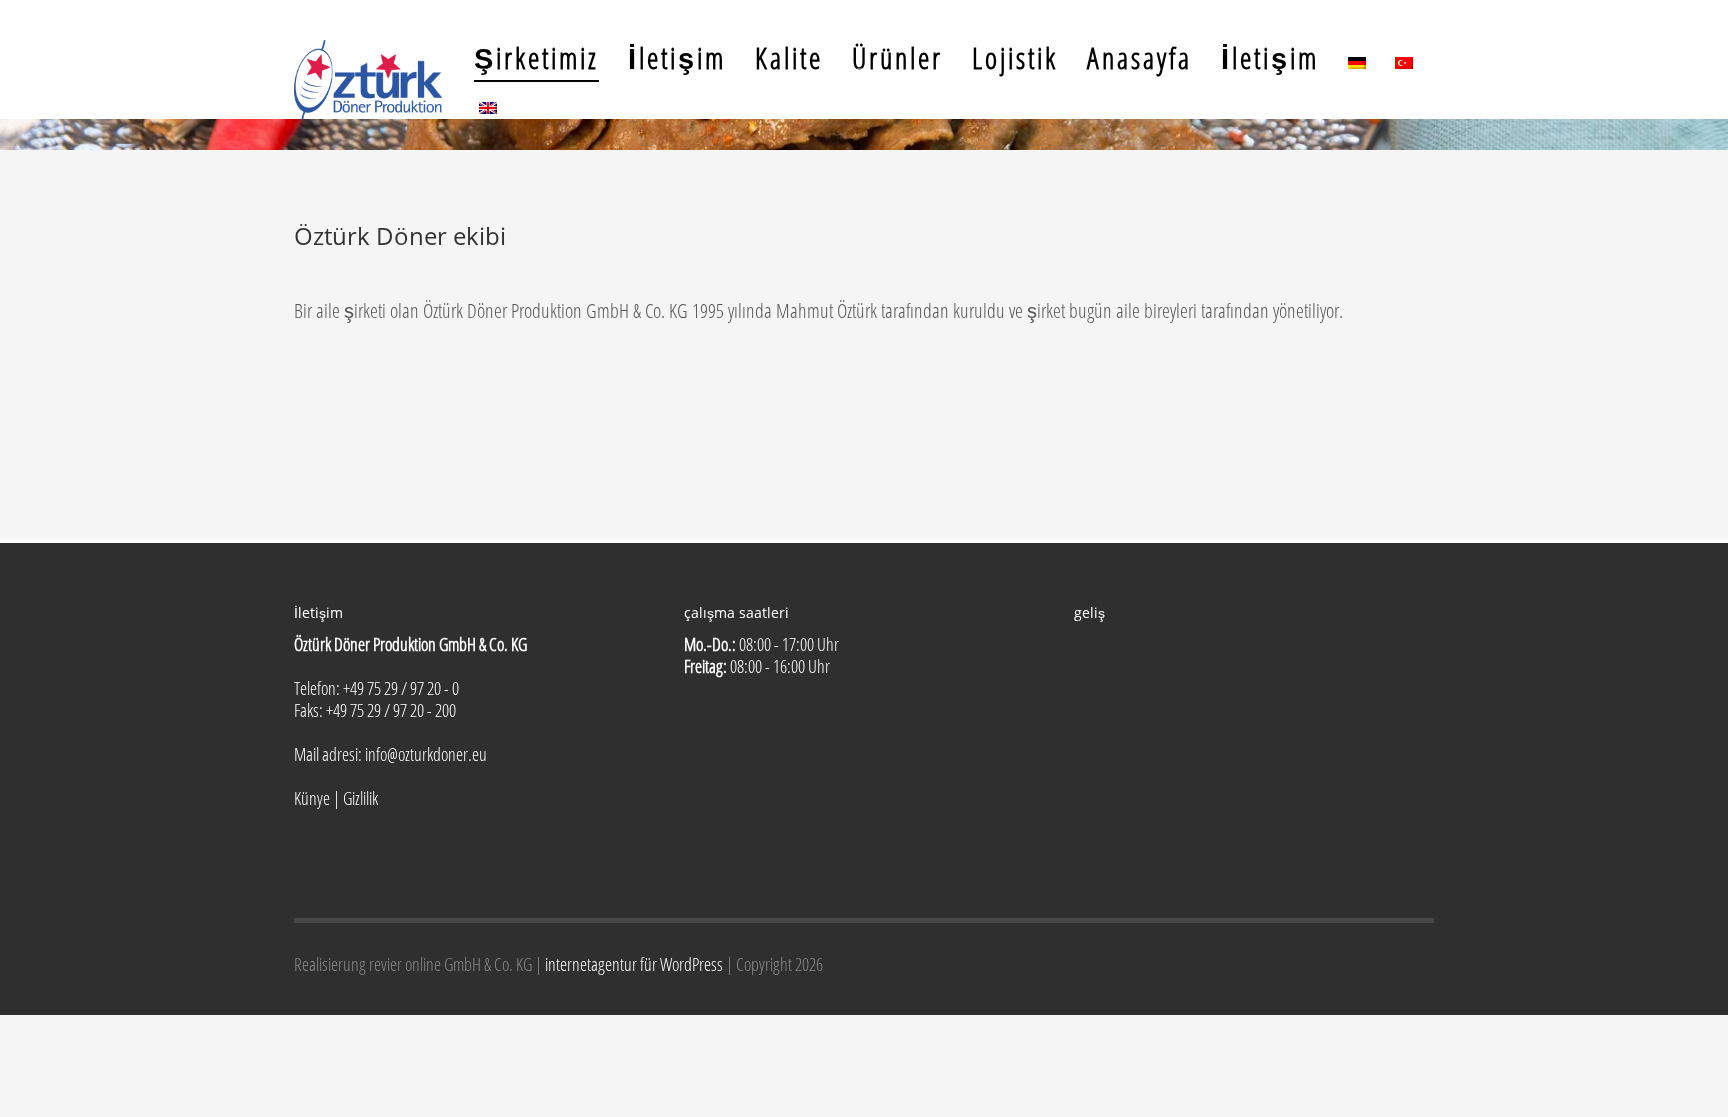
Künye (312, 798)
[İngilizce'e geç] (488, 102)
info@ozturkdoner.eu (426, 754)
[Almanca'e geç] (1357, 57)
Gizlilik (360, 798)
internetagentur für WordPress (635, 964)
